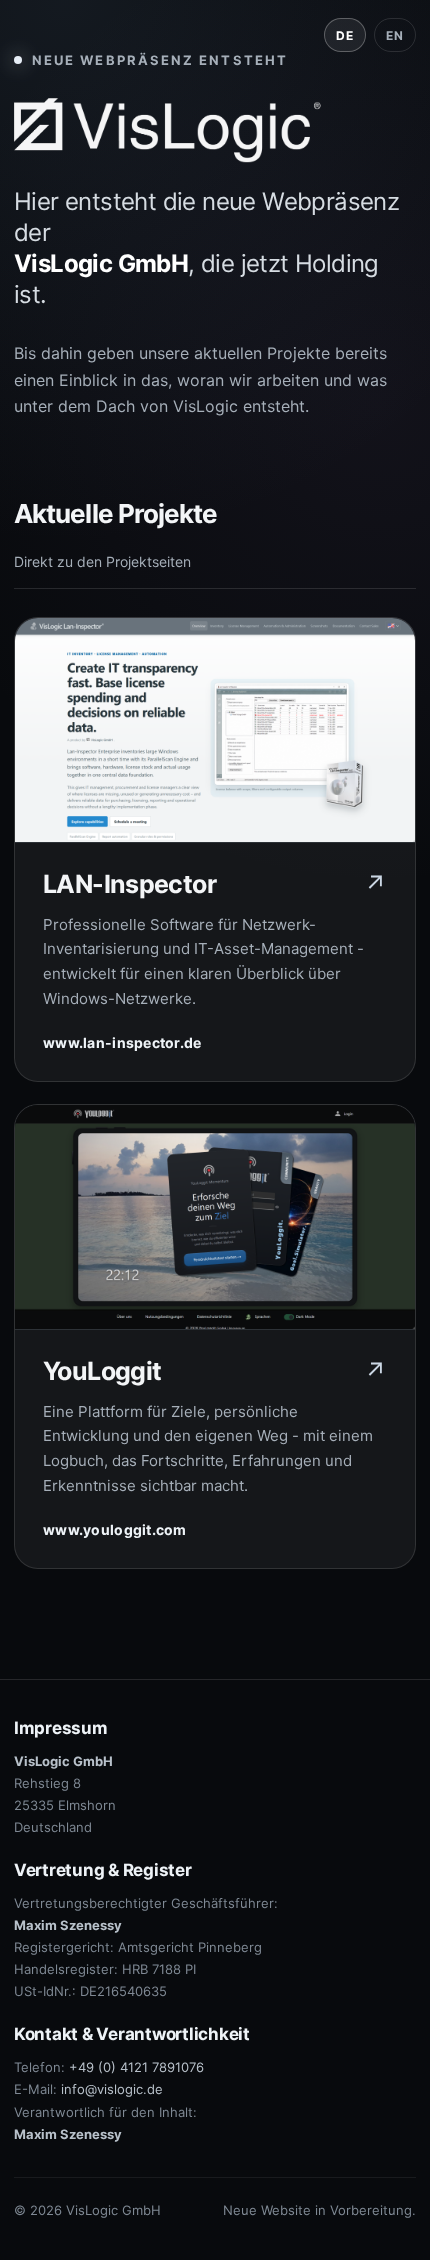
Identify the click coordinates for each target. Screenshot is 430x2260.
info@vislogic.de (112, 2089)
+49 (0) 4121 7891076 (136, 2067)
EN (394, 35)
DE (344, 35)
